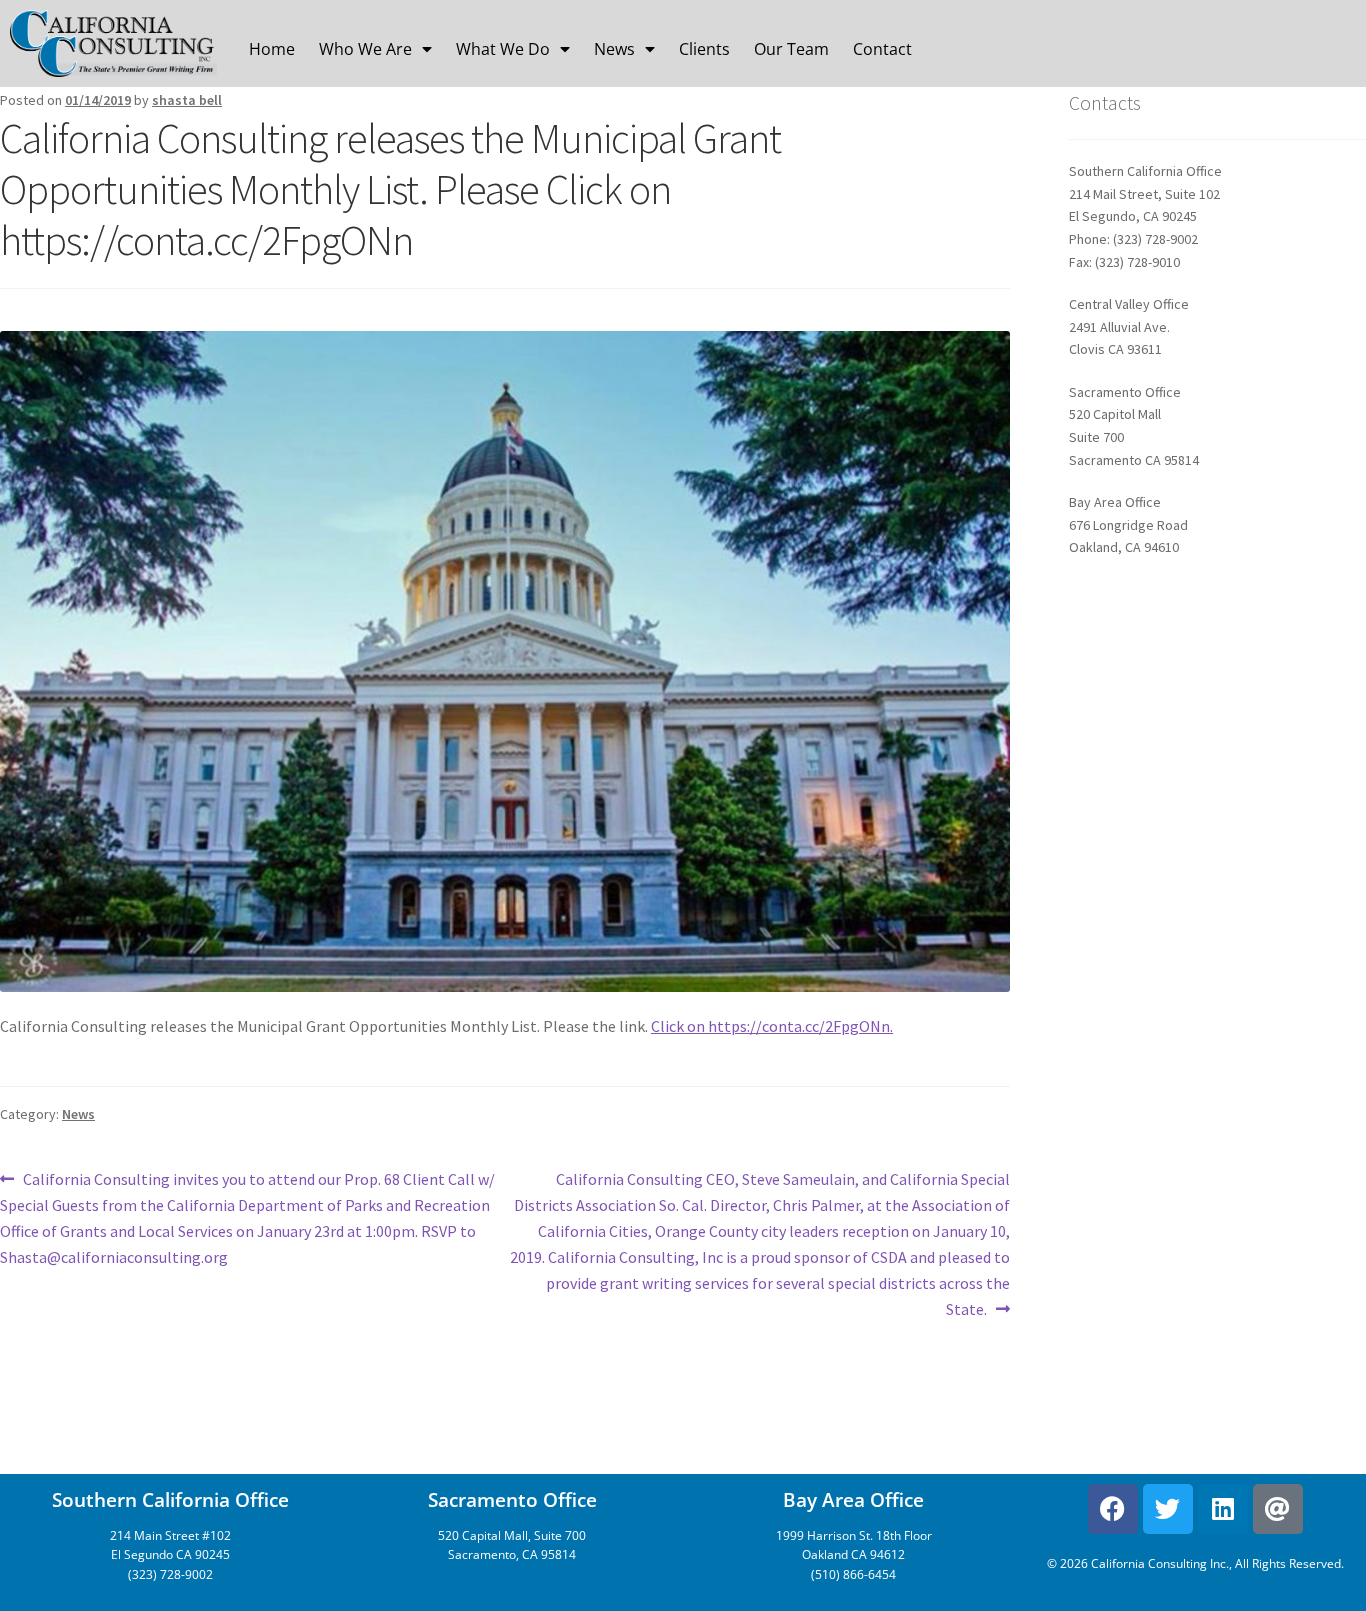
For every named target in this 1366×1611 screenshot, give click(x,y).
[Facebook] (1113, 1509)
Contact (882, 49)
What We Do (503, 49)
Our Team (791, 49)
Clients (704, 49)
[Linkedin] (1223, 1509)
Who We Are (365, 49)
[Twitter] (1168, 1509)
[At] (1278, 1509)
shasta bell (187, 100)
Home (272, 49)
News (614, 49)
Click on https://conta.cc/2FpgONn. (772, 1026)
